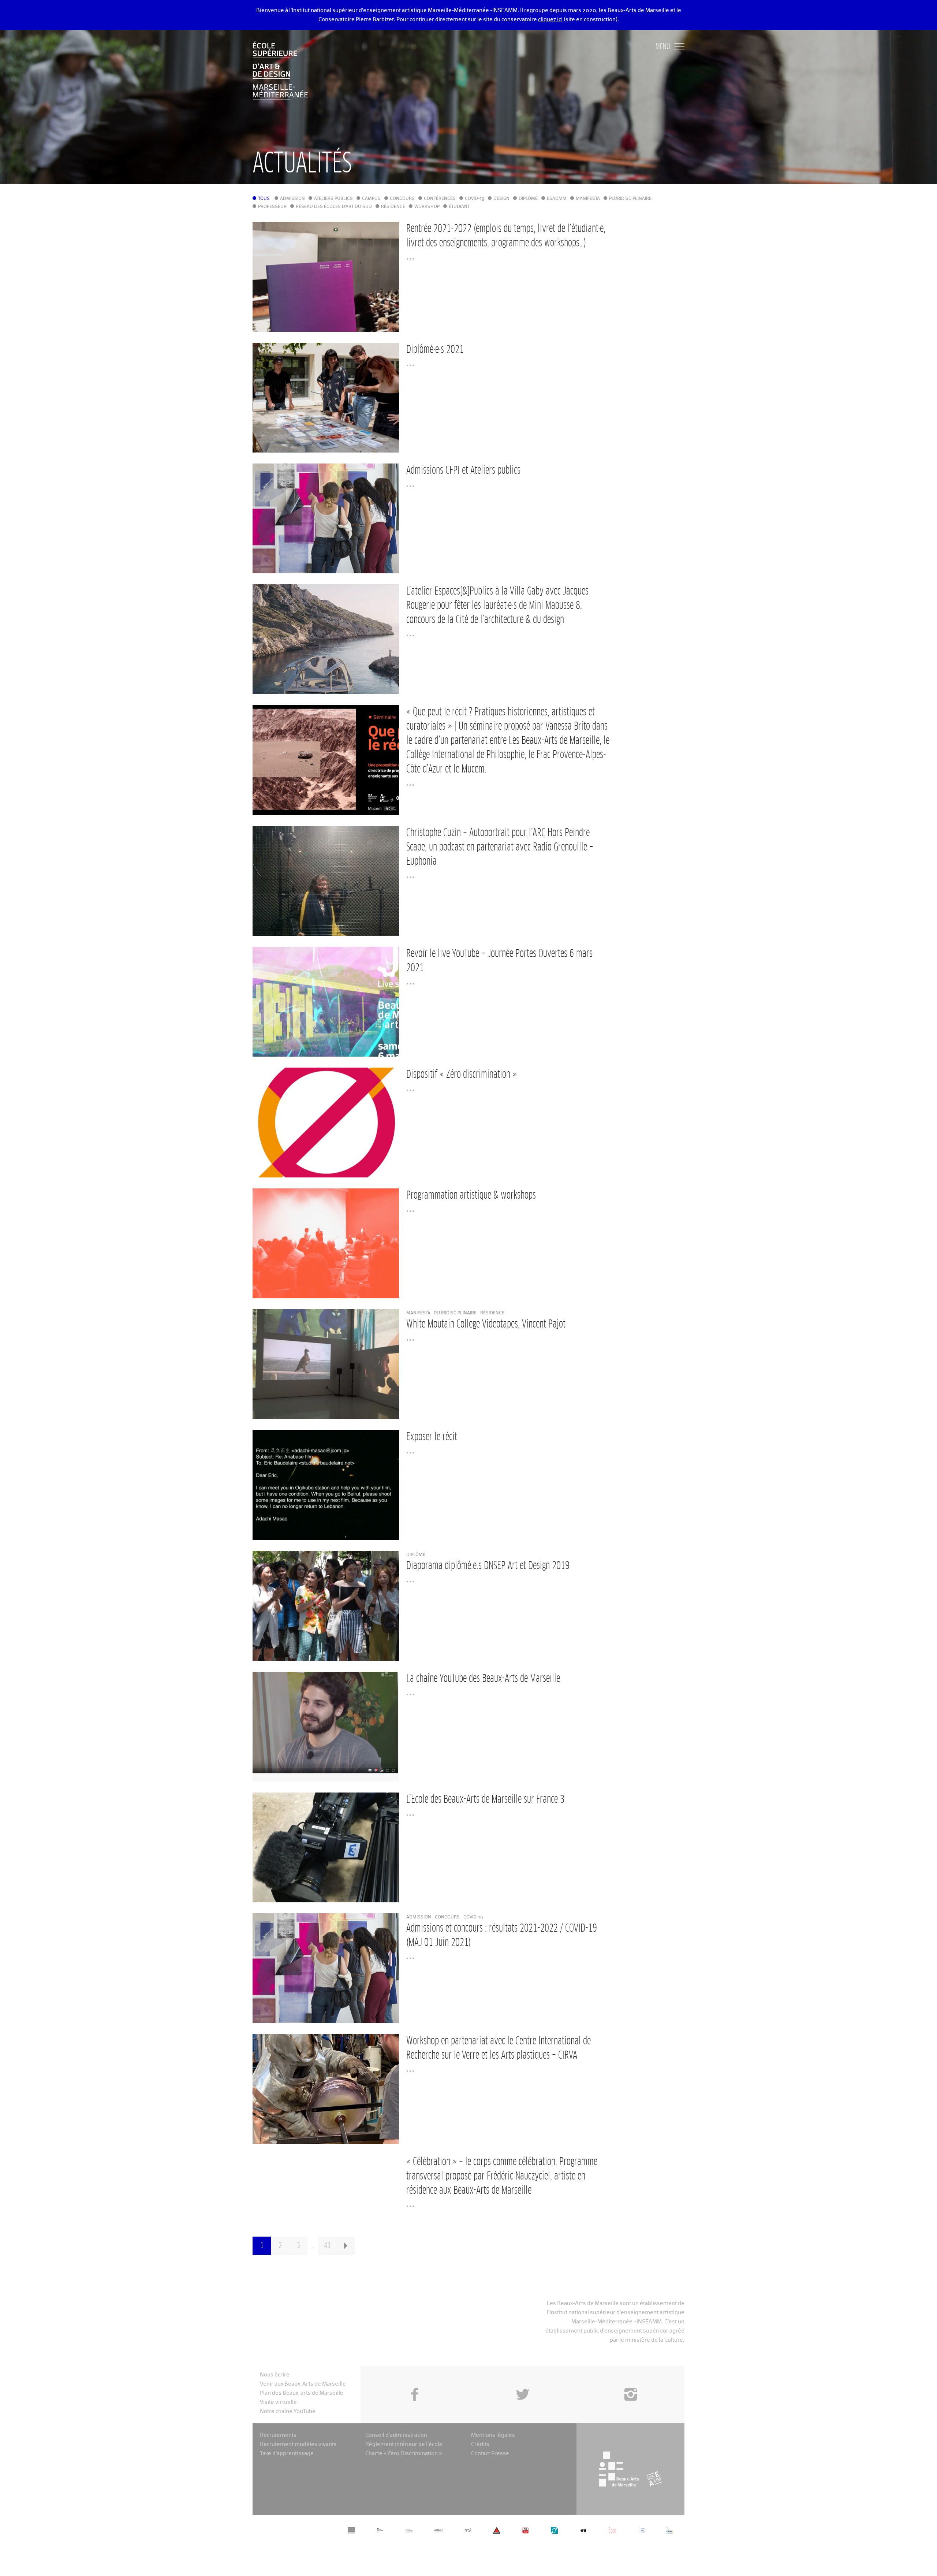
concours (402, 199)
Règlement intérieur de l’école (404, 2444)
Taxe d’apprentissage (287, 2454)
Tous (264, 199)
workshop (427, 207)
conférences (440, 199)
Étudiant (459, 207)
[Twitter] (522, 2378)
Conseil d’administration (396, 2435)
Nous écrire (275, 2375)
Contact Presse (490, 2454)
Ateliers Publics (333, 199)
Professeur (272, 207)
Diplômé (528, 199)
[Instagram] (630, 2378)
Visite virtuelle (278, 2402)
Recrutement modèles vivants (298, 2444)
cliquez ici (550, 20)
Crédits (480, 2444)
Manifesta (588, 199)
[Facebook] (415, 2378)
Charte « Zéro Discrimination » (404, 2454)
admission (292, 199)
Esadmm (557, 199)
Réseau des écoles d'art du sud (334, 207)
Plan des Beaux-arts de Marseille (302, 2393)
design (501, 199)
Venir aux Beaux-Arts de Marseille (303, 2384)
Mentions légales (493, 2435)
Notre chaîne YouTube (288, 2411)
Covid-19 (475, 199)
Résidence (393, 207)
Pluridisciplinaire (630, 199)
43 (327, 2246)
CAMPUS (371, 199)
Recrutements (278, 2435)
